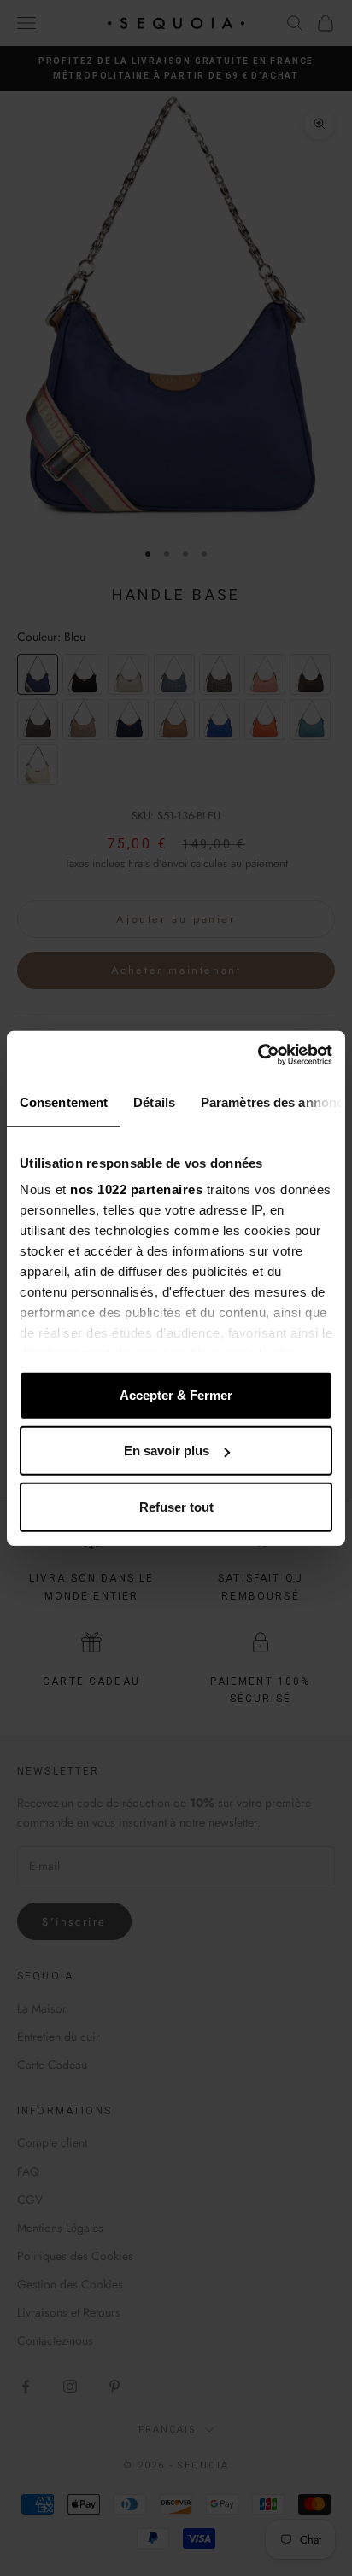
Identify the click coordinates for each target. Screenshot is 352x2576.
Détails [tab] (154, 1102)
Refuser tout (176, 1506)
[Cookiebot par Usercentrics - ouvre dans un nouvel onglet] (258, 1055)
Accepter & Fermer (176, 1394)
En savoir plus (167, 1451)
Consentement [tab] (64, 1102)
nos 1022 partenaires (136, 1189)
